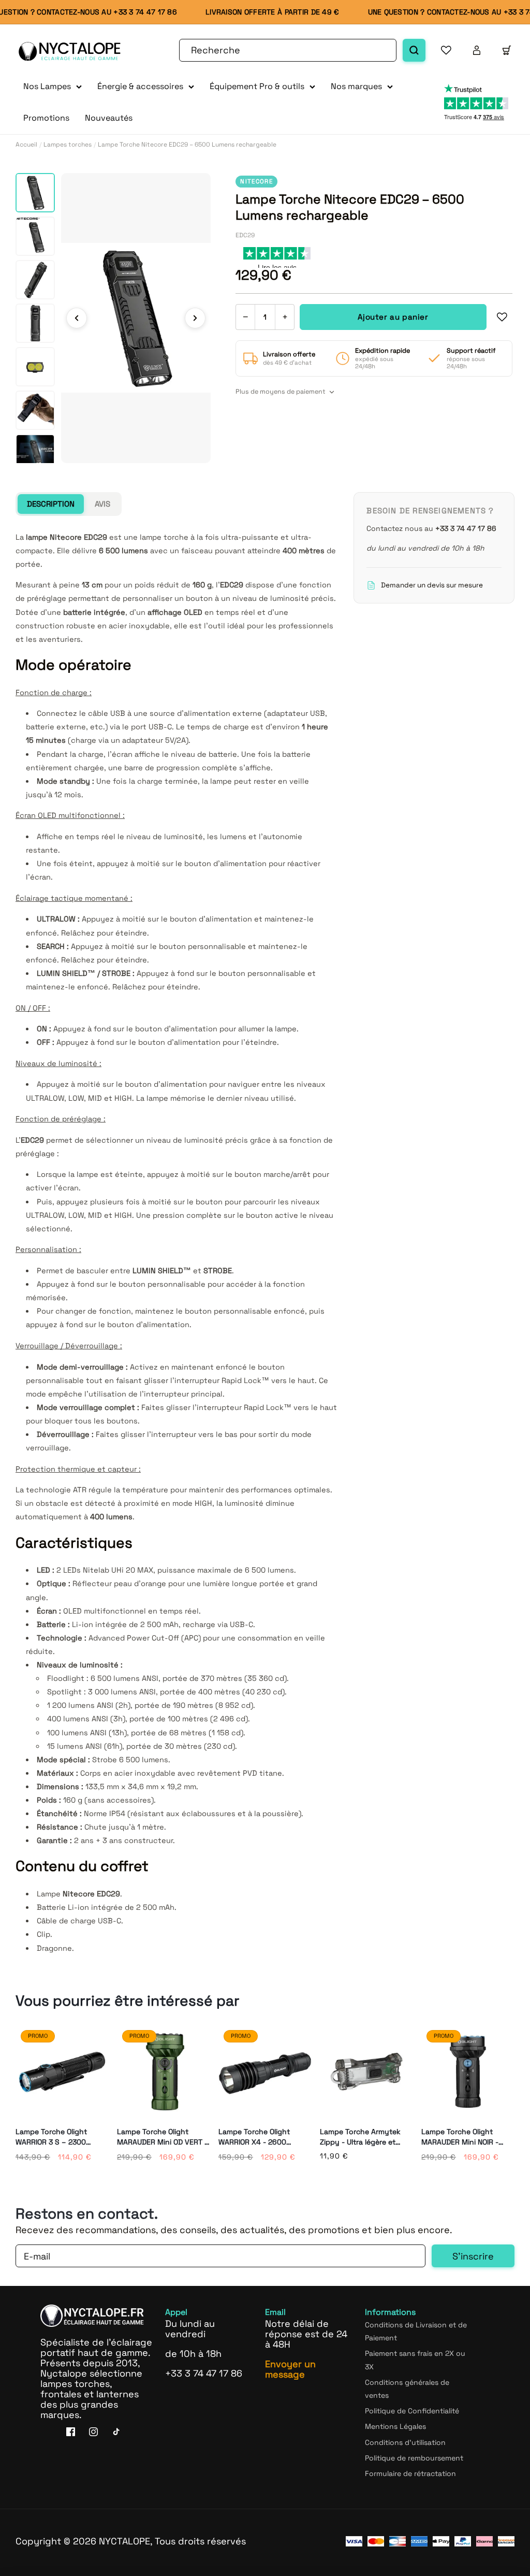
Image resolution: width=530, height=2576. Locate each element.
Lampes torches (68, 145)
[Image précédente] (77, 318)
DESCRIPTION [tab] (51, 504)
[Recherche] (414, 50)
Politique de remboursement (414, 2458)
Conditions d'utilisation (405, 2442)
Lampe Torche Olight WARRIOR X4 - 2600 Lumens (254, 2137)
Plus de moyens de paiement (281, 392)
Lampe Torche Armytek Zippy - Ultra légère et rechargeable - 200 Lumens (360, 2137)
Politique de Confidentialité (412, 2411)
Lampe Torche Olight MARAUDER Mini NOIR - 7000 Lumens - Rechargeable (460, 2137)
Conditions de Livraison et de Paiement (416, 2331)
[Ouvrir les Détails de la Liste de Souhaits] (446, 50)
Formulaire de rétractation (410, 2473)
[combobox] (288, 50)
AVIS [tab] (102, 504)
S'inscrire (473, 2256)
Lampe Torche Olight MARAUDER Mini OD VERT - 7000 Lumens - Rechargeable (162, 2137)
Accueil (26, 145)
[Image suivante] (195, 318)
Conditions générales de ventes (407, 2389)
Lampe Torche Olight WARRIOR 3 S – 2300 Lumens (51, 2137)
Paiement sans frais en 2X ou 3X (415, 2360)
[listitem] (35, 193)
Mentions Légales (395, 2426)
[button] (53, 87)
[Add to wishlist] (502, 317)
